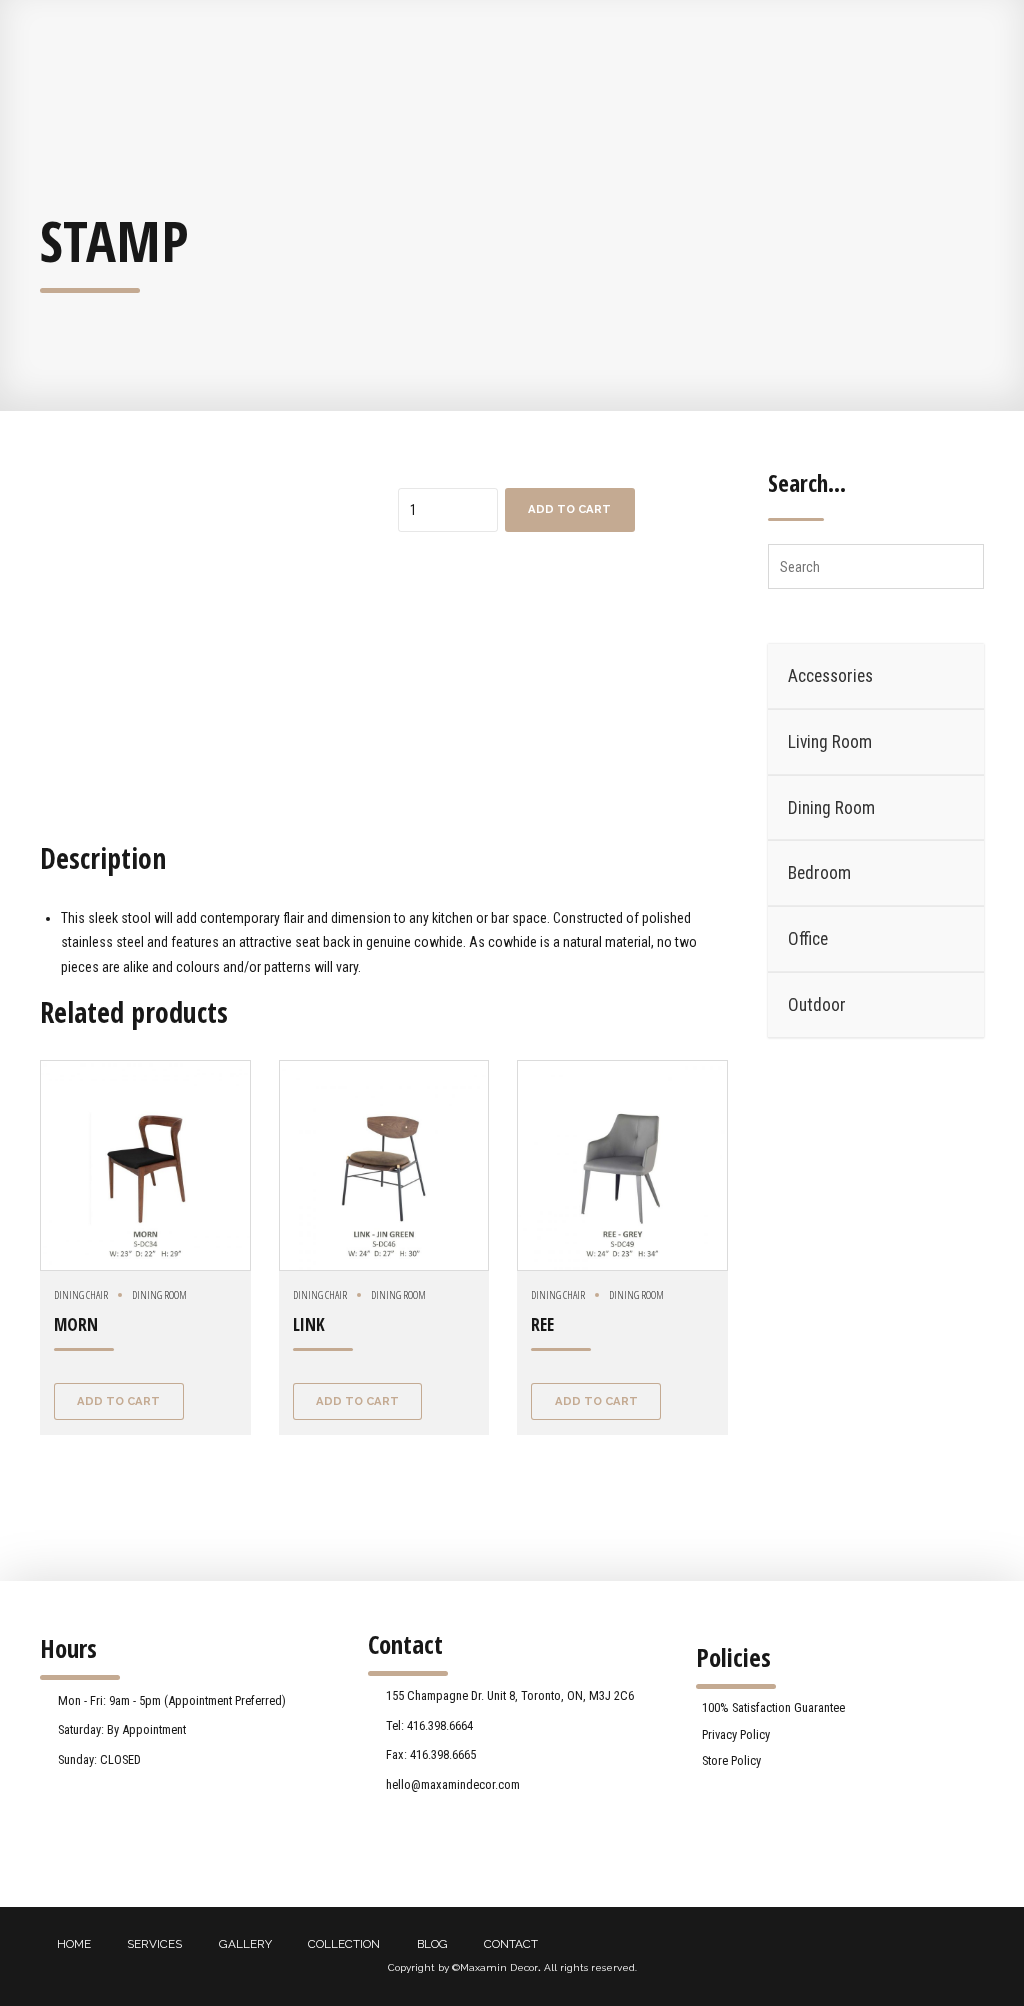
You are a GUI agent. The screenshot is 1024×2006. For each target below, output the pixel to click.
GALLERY (245, 1944)
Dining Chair (81, 1294)
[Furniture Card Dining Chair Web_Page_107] (384, 1165)
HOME (74, 1944)
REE (542, 1324)
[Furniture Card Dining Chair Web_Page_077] (145, 1165)
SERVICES (154, 1944)
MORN (76, 1324)
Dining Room (159, 1294)
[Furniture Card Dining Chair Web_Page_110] (622, 1165)
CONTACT (511, 1944)
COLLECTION (344, 1944)
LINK (309, 1324)
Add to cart (569, 509)
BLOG (432, 1944)
